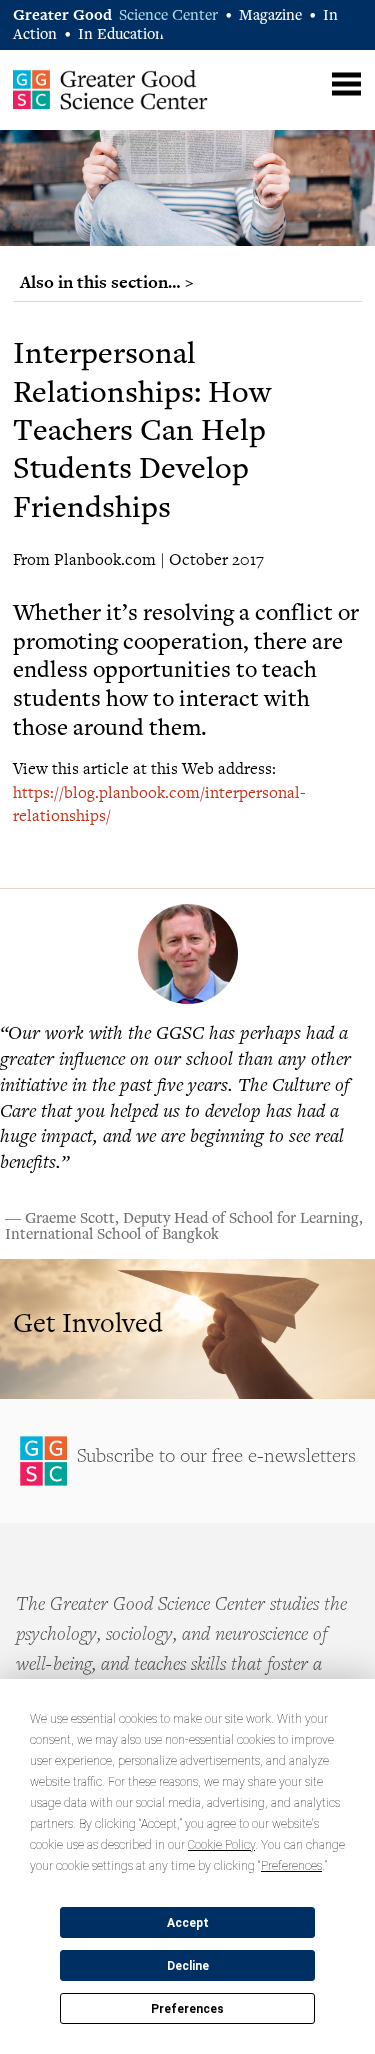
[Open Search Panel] (307, 81)
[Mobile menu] (346, 84)
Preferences (187, 2009)
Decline (188, 1966)
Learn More (187, 1329)
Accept (188, 1923)
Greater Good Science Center (110, 89)
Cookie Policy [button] (221, 1845)
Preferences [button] (291, 1866)
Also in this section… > (107, 282)
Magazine (270, 16)
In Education (121, 35)
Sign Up (187, 1461)
